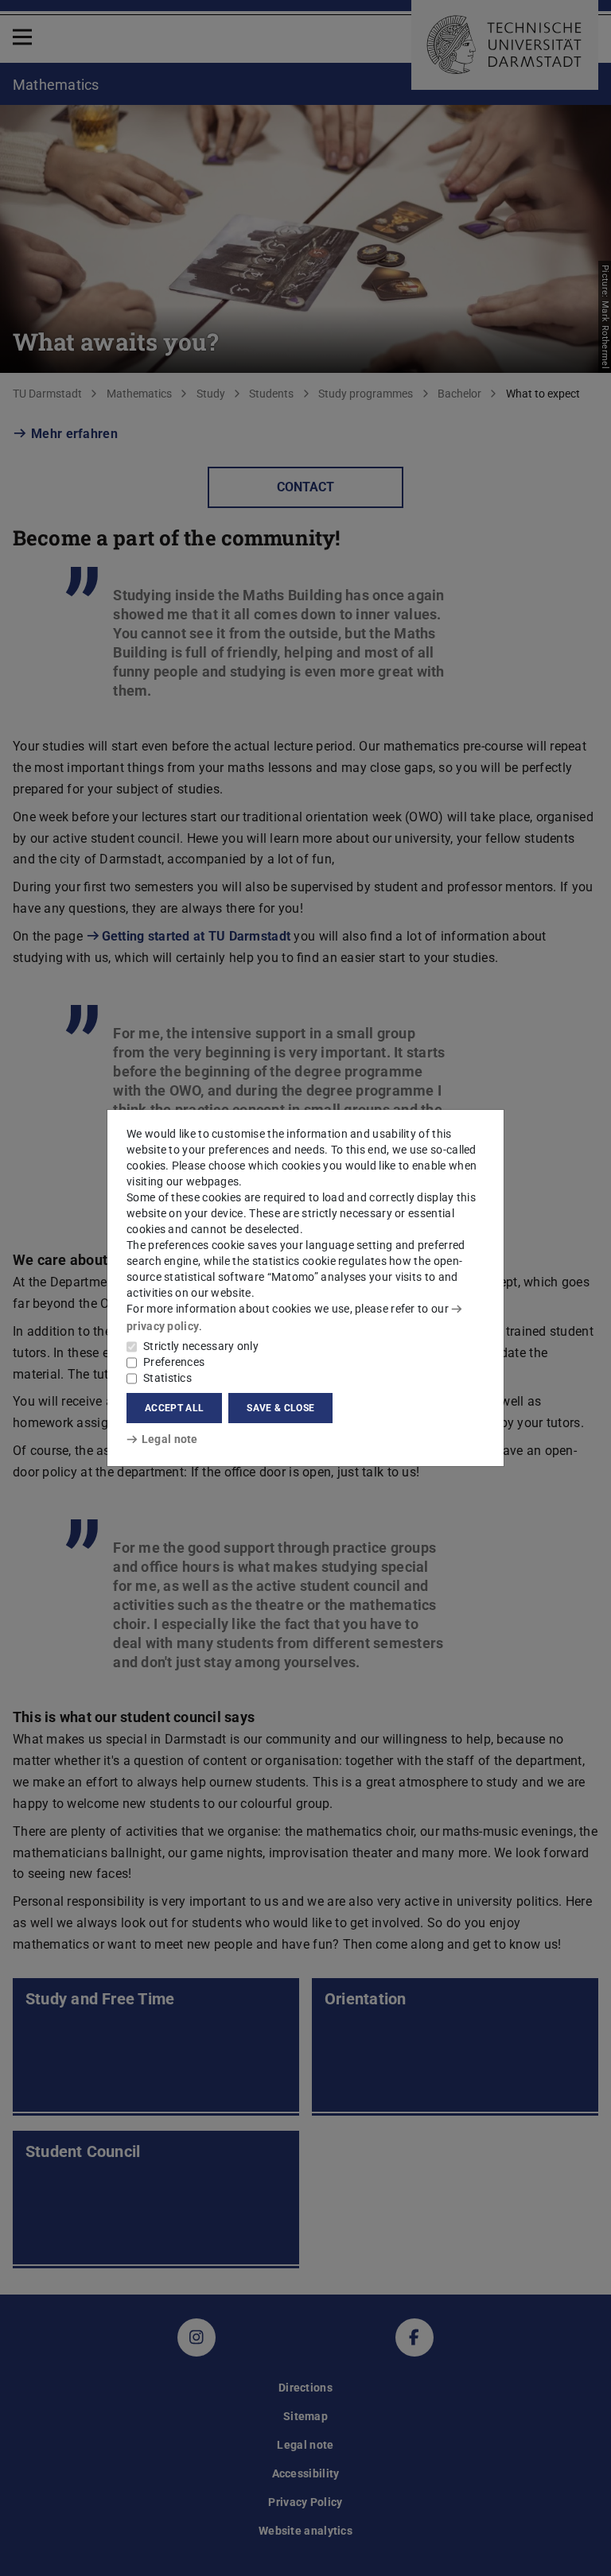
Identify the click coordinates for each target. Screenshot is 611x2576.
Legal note (170, 1439)
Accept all (174, 1408)
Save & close (280, 1408)
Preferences (174, 1362)
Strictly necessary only (201, 1346)
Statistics (167, 1378)
